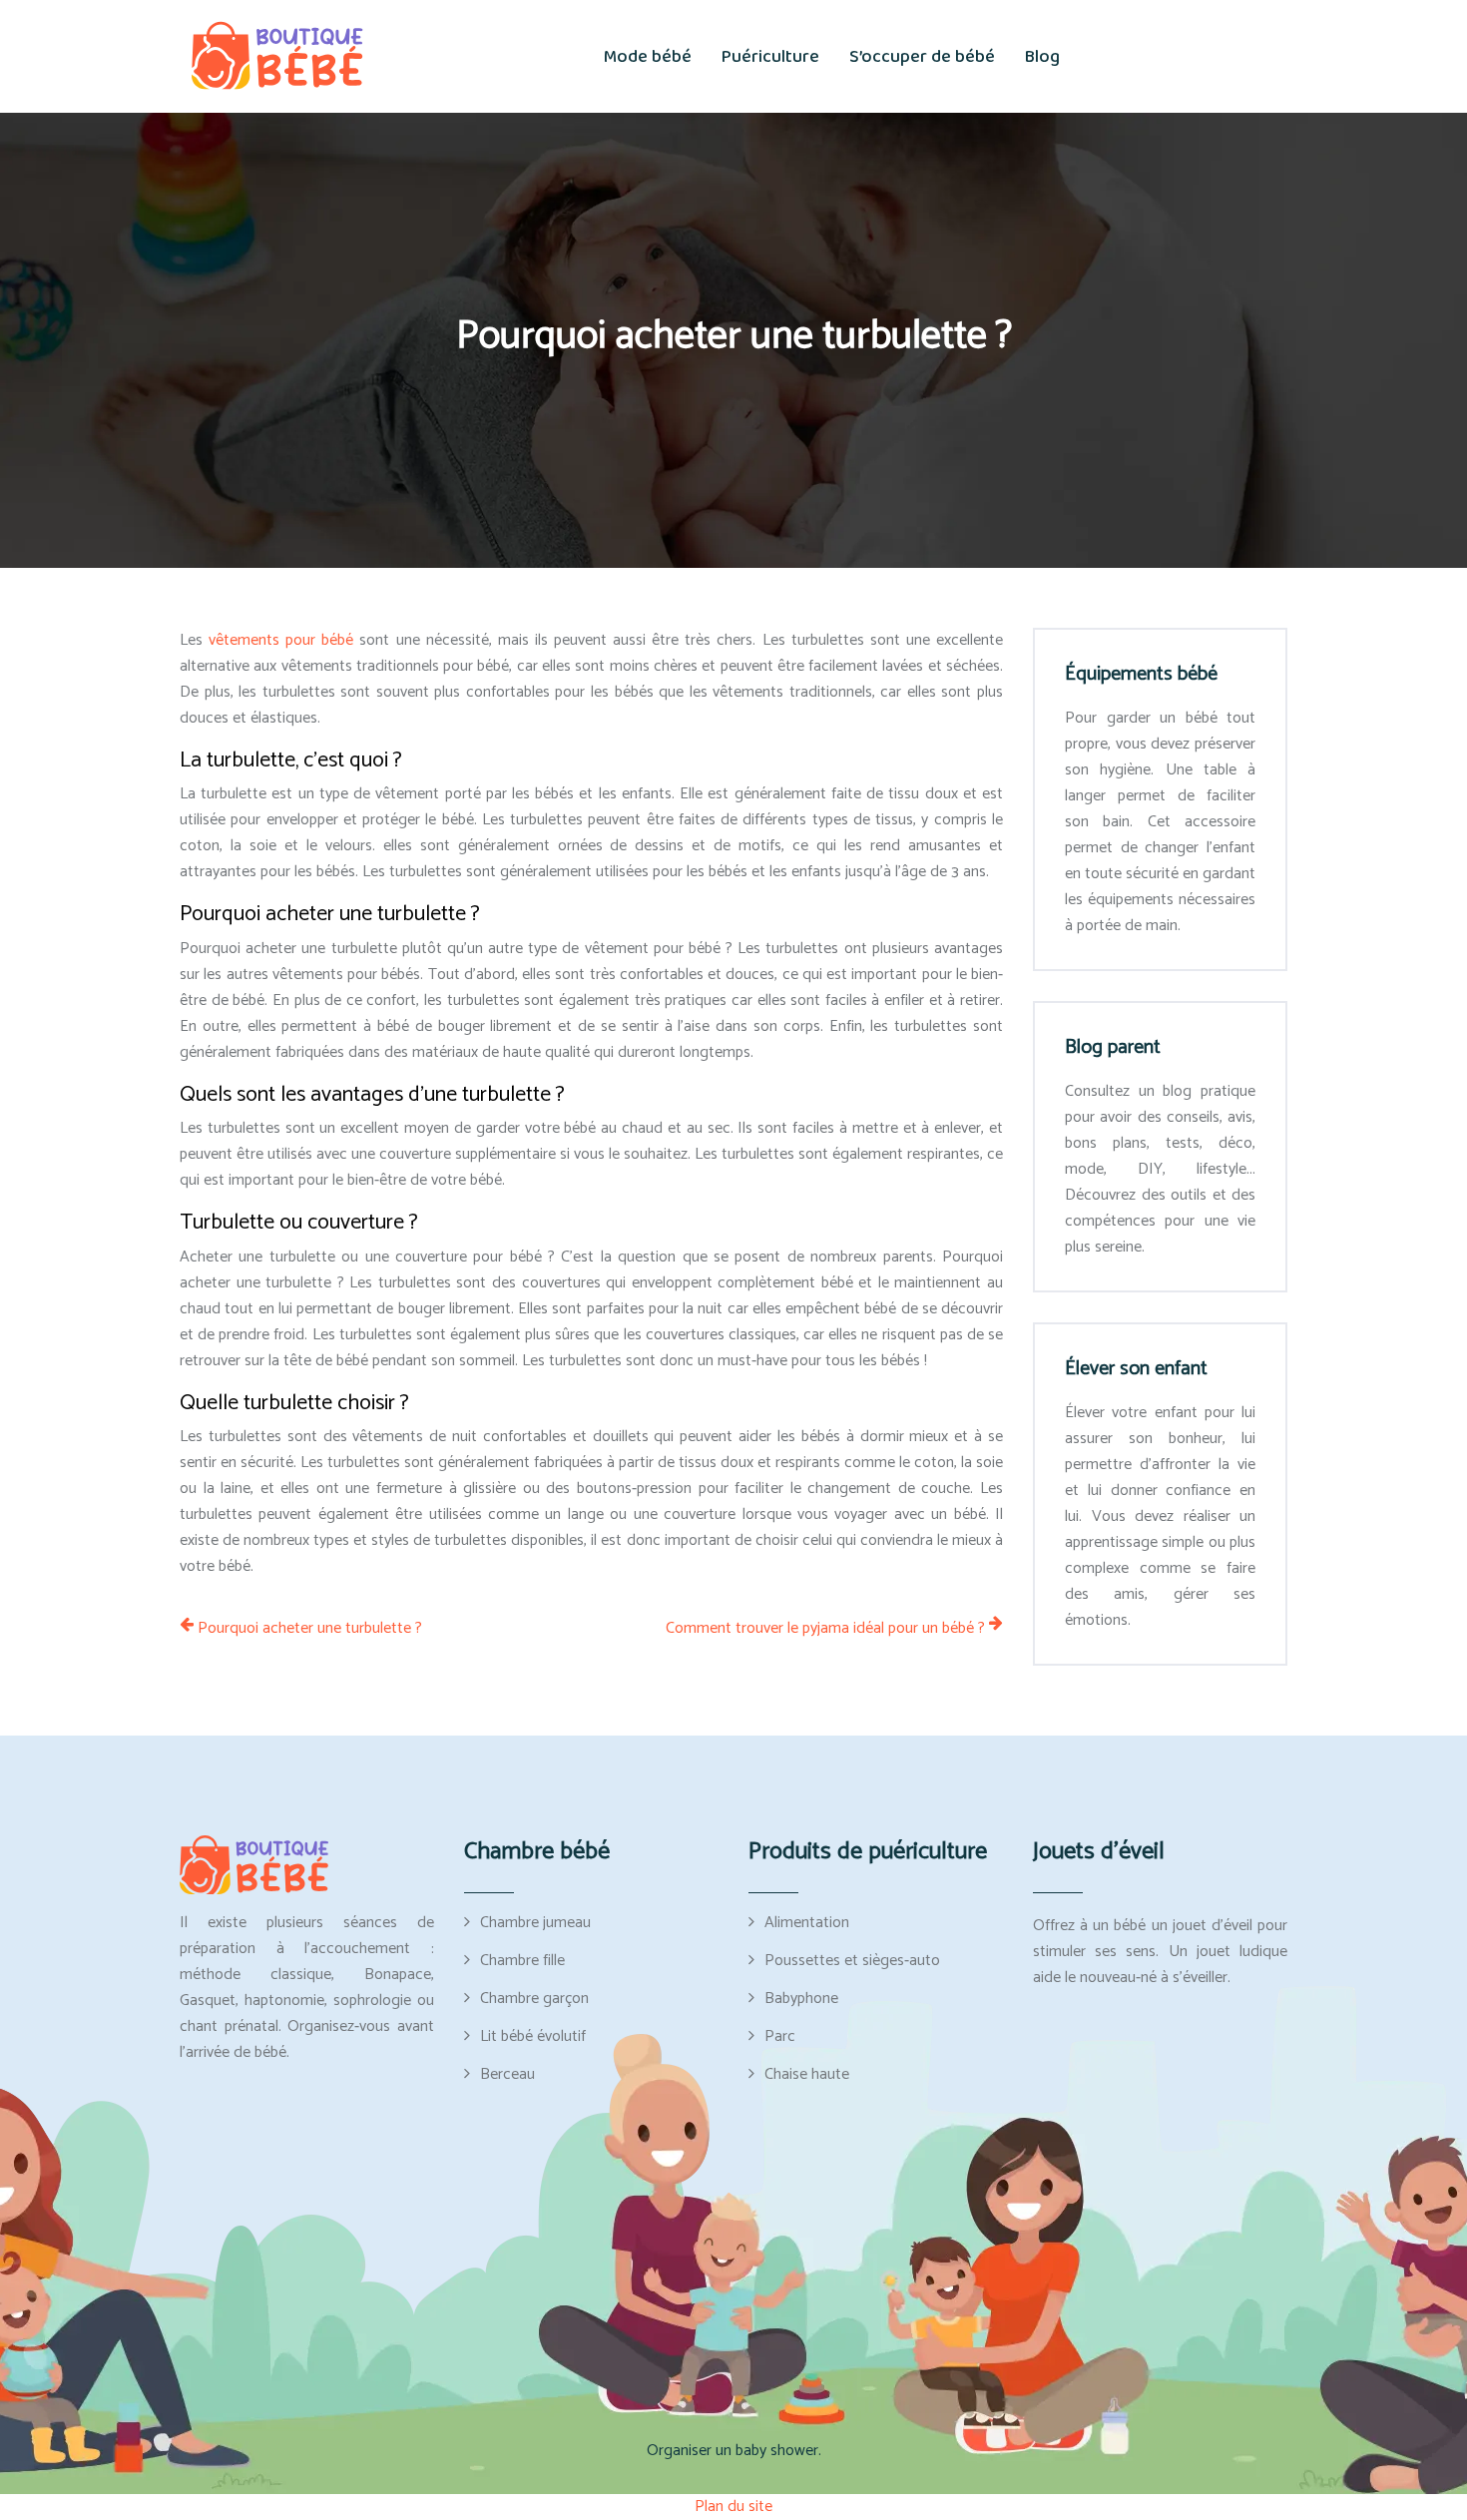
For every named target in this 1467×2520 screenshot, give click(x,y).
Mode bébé (648, 57)
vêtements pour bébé (281, 640)
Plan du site (733, 2507)
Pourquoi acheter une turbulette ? (310, 1629)
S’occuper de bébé (922, 57)
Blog (1042, 57)
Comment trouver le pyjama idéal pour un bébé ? (825, 1629)
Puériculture (770, 57)
